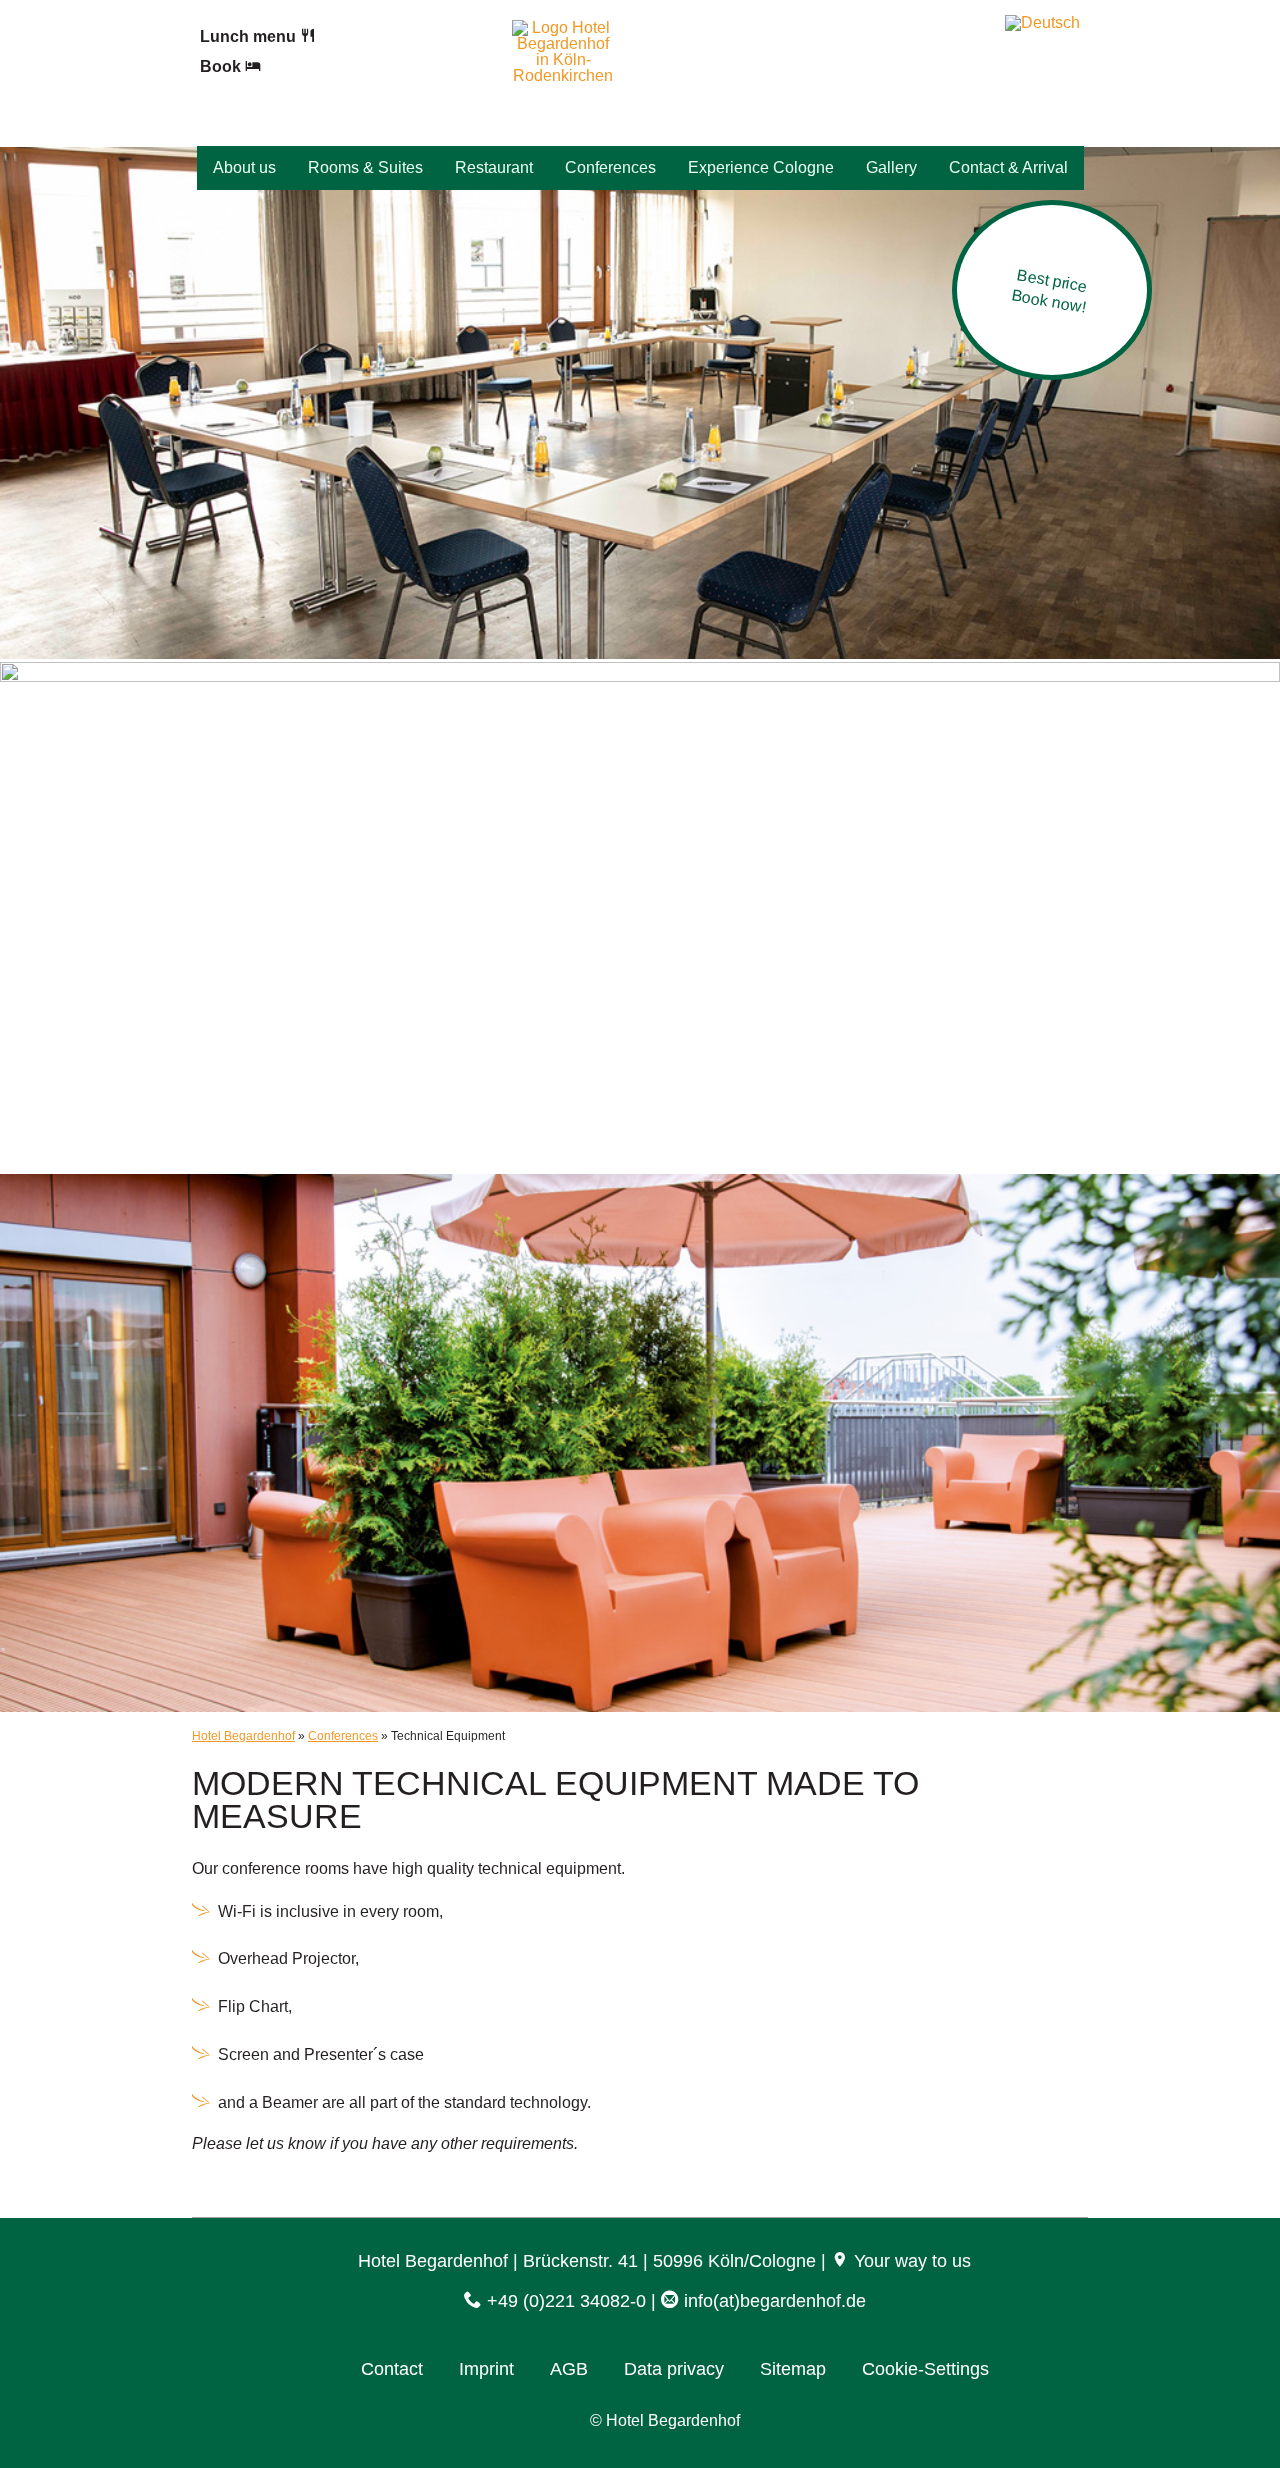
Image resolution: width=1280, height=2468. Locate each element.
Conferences (610, 167)
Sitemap (793, 2369)
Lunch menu (250, 36)
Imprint (486, 2369)
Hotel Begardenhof (243, 1736)
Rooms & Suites (365, 167)
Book (222, 66)
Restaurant (494, 167)
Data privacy (674, 2369)
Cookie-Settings (925, 2369)
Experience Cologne (761, 167)
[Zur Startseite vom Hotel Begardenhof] (563, 75)
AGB (569, 2369)
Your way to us (910, 2261)
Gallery (891, 167)
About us (244, 167)
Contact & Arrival (1008, 167)
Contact (392, 2369)
